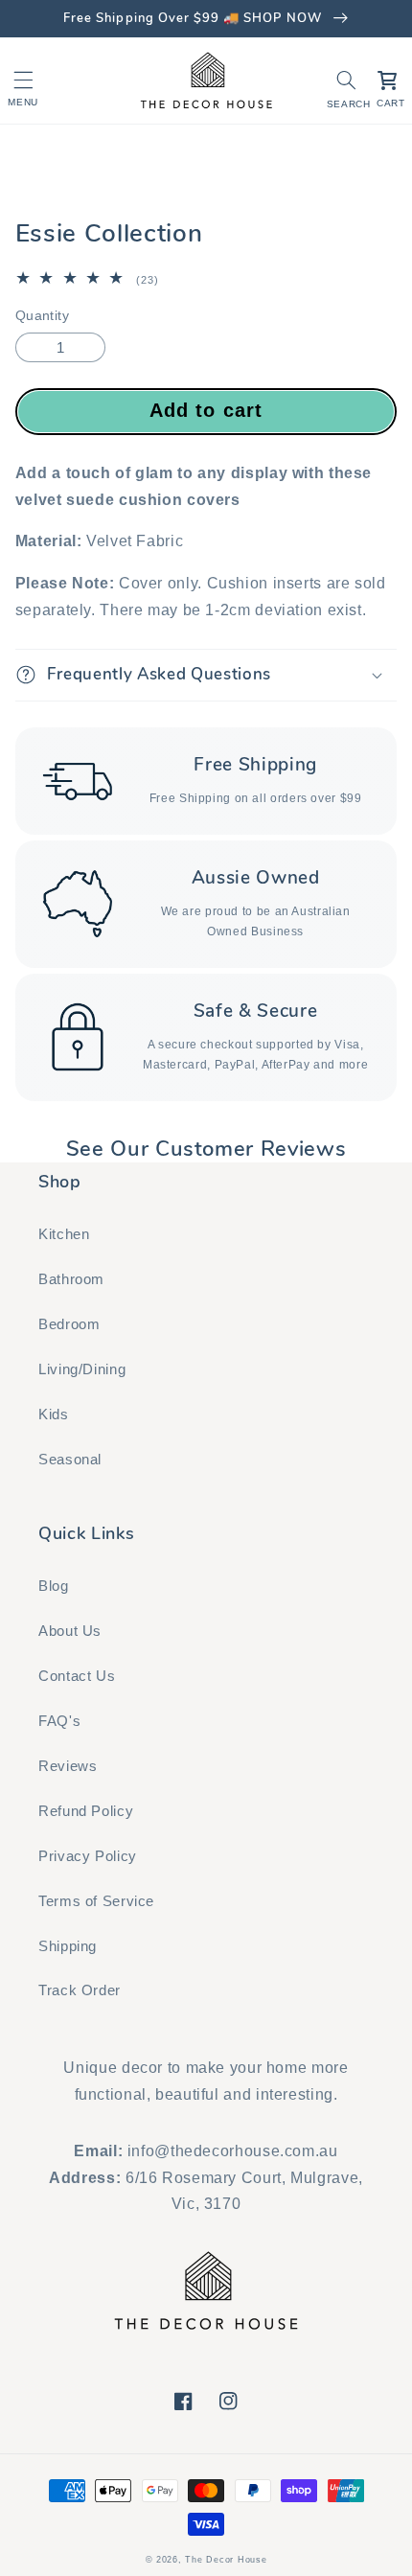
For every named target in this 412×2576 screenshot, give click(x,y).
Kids (54, 1414)
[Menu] (23, 80)
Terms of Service (96, 1901)
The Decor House (226, 2560)
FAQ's (59, 1721)
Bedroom (69, 1324)
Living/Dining (82, 1369)
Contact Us (77, 1676)
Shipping (68, 1946)
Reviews (68, 1766)
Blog (54, 1586)
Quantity (42, 316)
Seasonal (70, 1460)
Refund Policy (86, 1811)
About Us (70, 1631)
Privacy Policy (88, 1856)
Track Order (80, 1990)
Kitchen (64, 1234)
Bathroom (71, 1279)
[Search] (347, 80)
